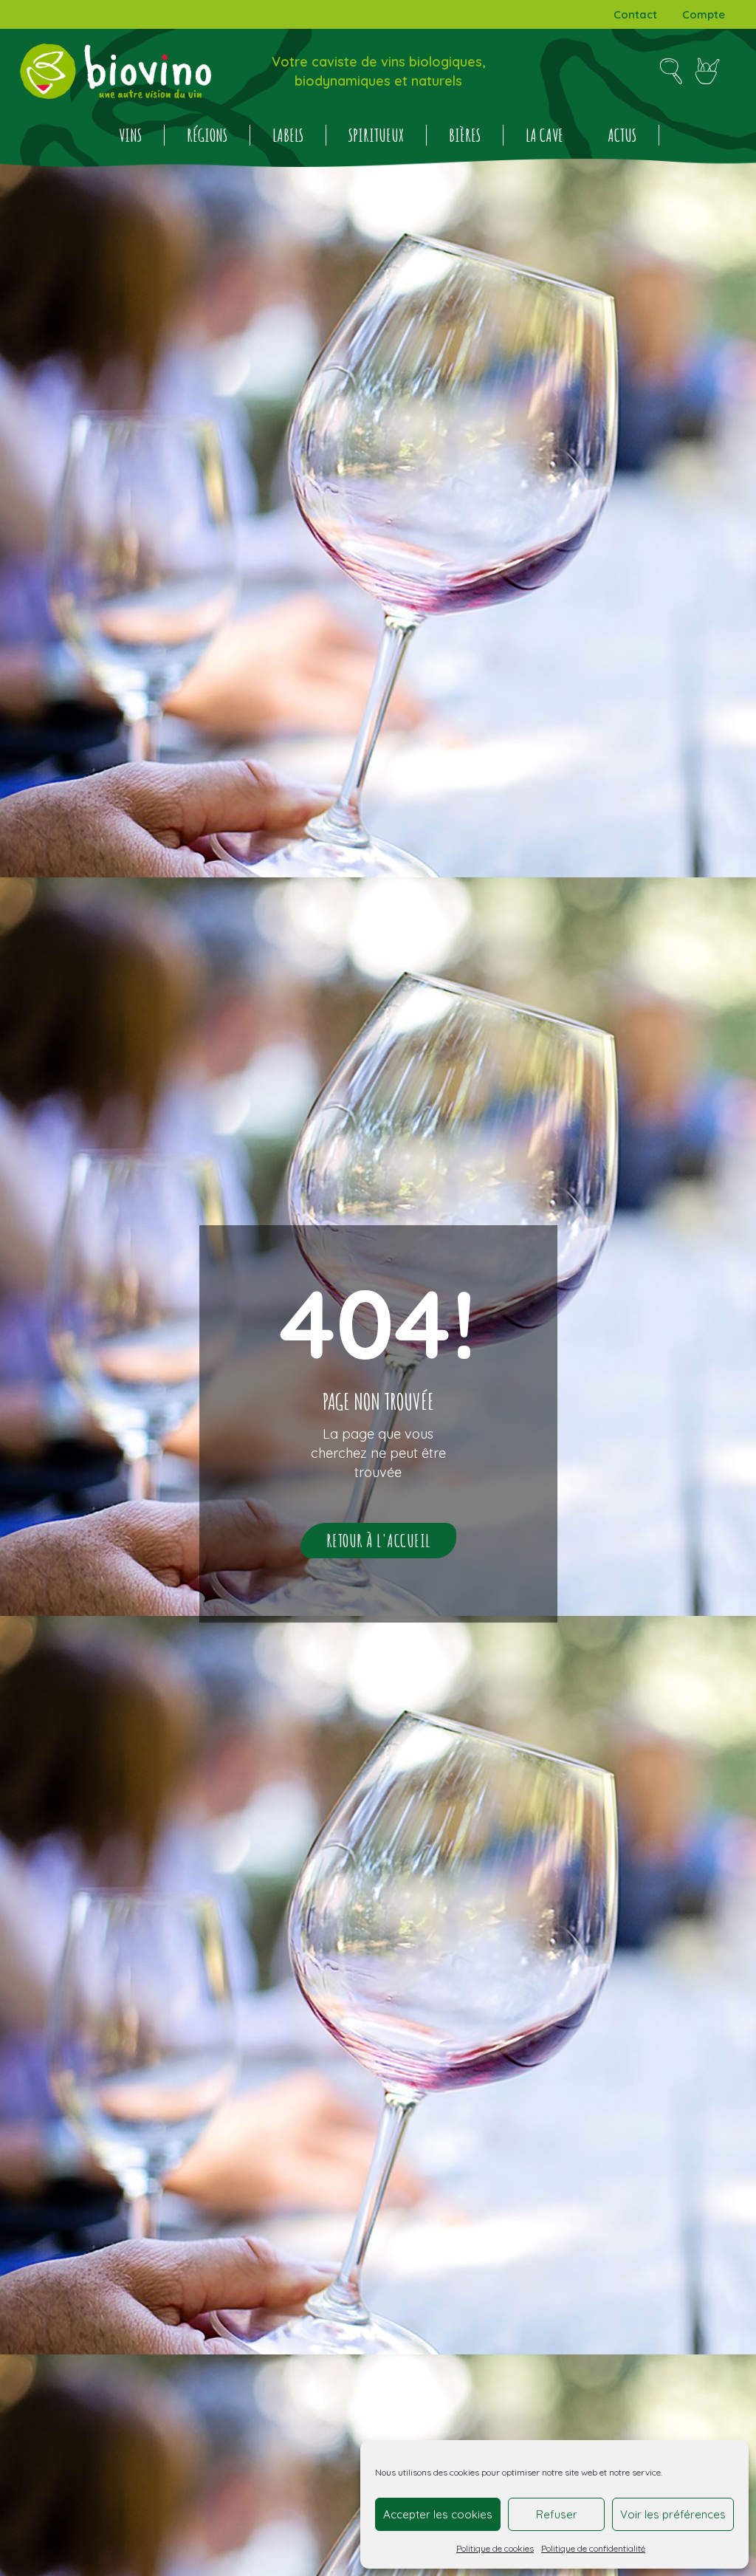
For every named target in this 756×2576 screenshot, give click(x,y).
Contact (635, 14)
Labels (288, 135)
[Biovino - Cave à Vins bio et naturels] (116, 71)
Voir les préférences (673, 2514)
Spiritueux (376, 135)
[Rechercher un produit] (671, 72)
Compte (704, 14)
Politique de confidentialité (593, 2548)
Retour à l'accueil (378, 1541)
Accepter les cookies (438, 2514)
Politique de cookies (495, 2548)
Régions (207, 135)
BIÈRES (465, 135)
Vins (130, 135)
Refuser (557, 2514)
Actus (622, 135)
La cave (544, 135)
